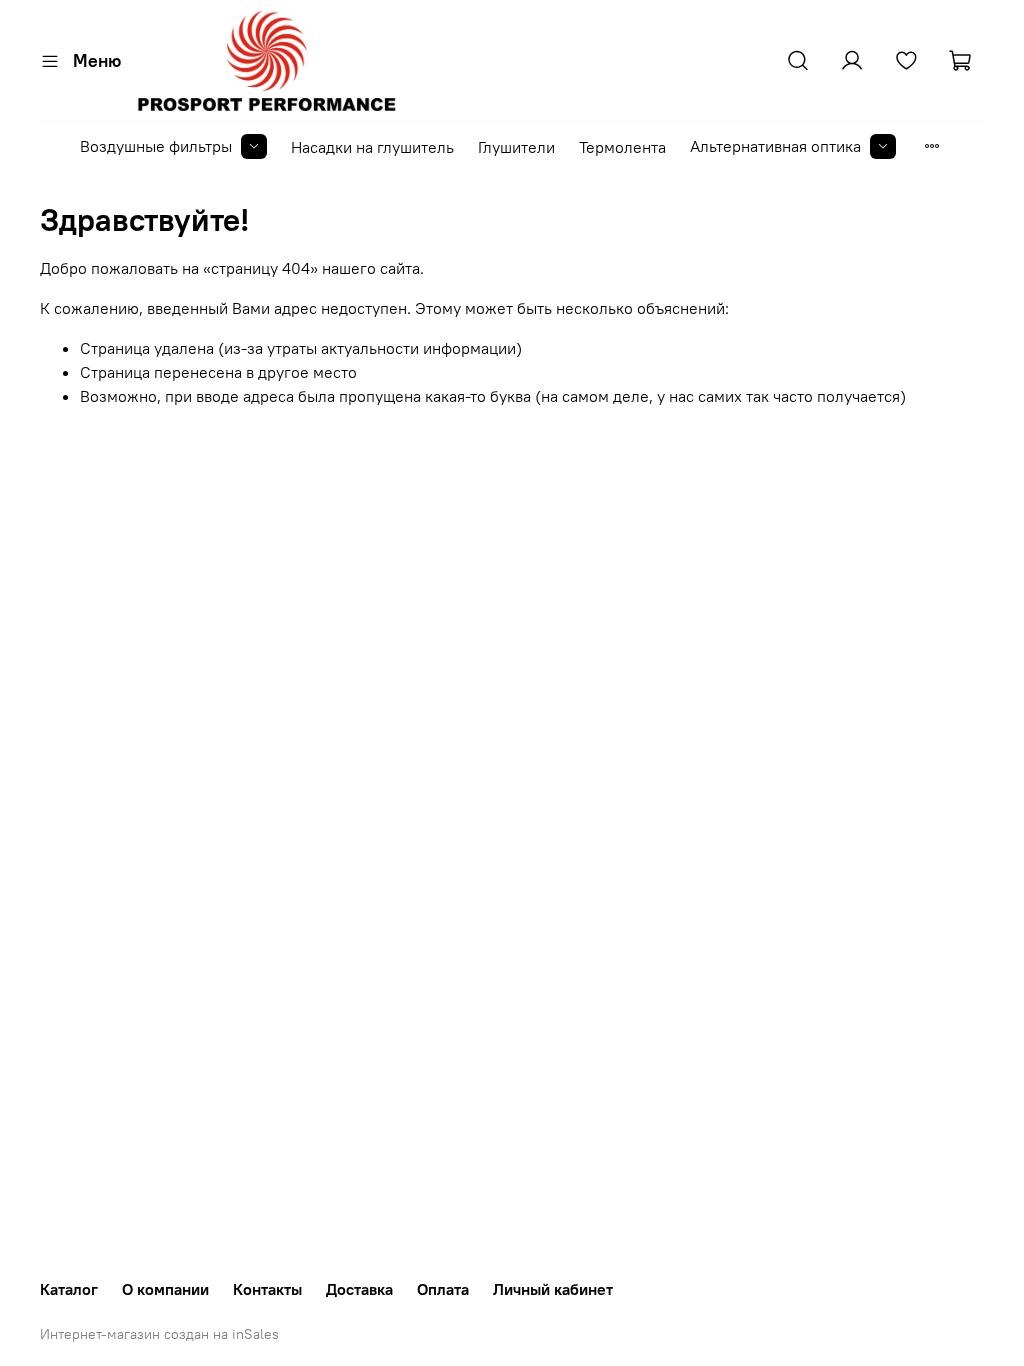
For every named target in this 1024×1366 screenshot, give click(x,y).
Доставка (359, 1289)
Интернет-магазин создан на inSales (159, 1334)
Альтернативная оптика (775, 146)
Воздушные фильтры (156, 146)
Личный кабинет (553, 1289)
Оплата (443, 1289)
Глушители (516, 147)
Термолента (622, 147)
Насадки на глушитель (372, 147)
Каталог (69, 1289)
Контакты (267, 1289)
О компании (165, 1289)
